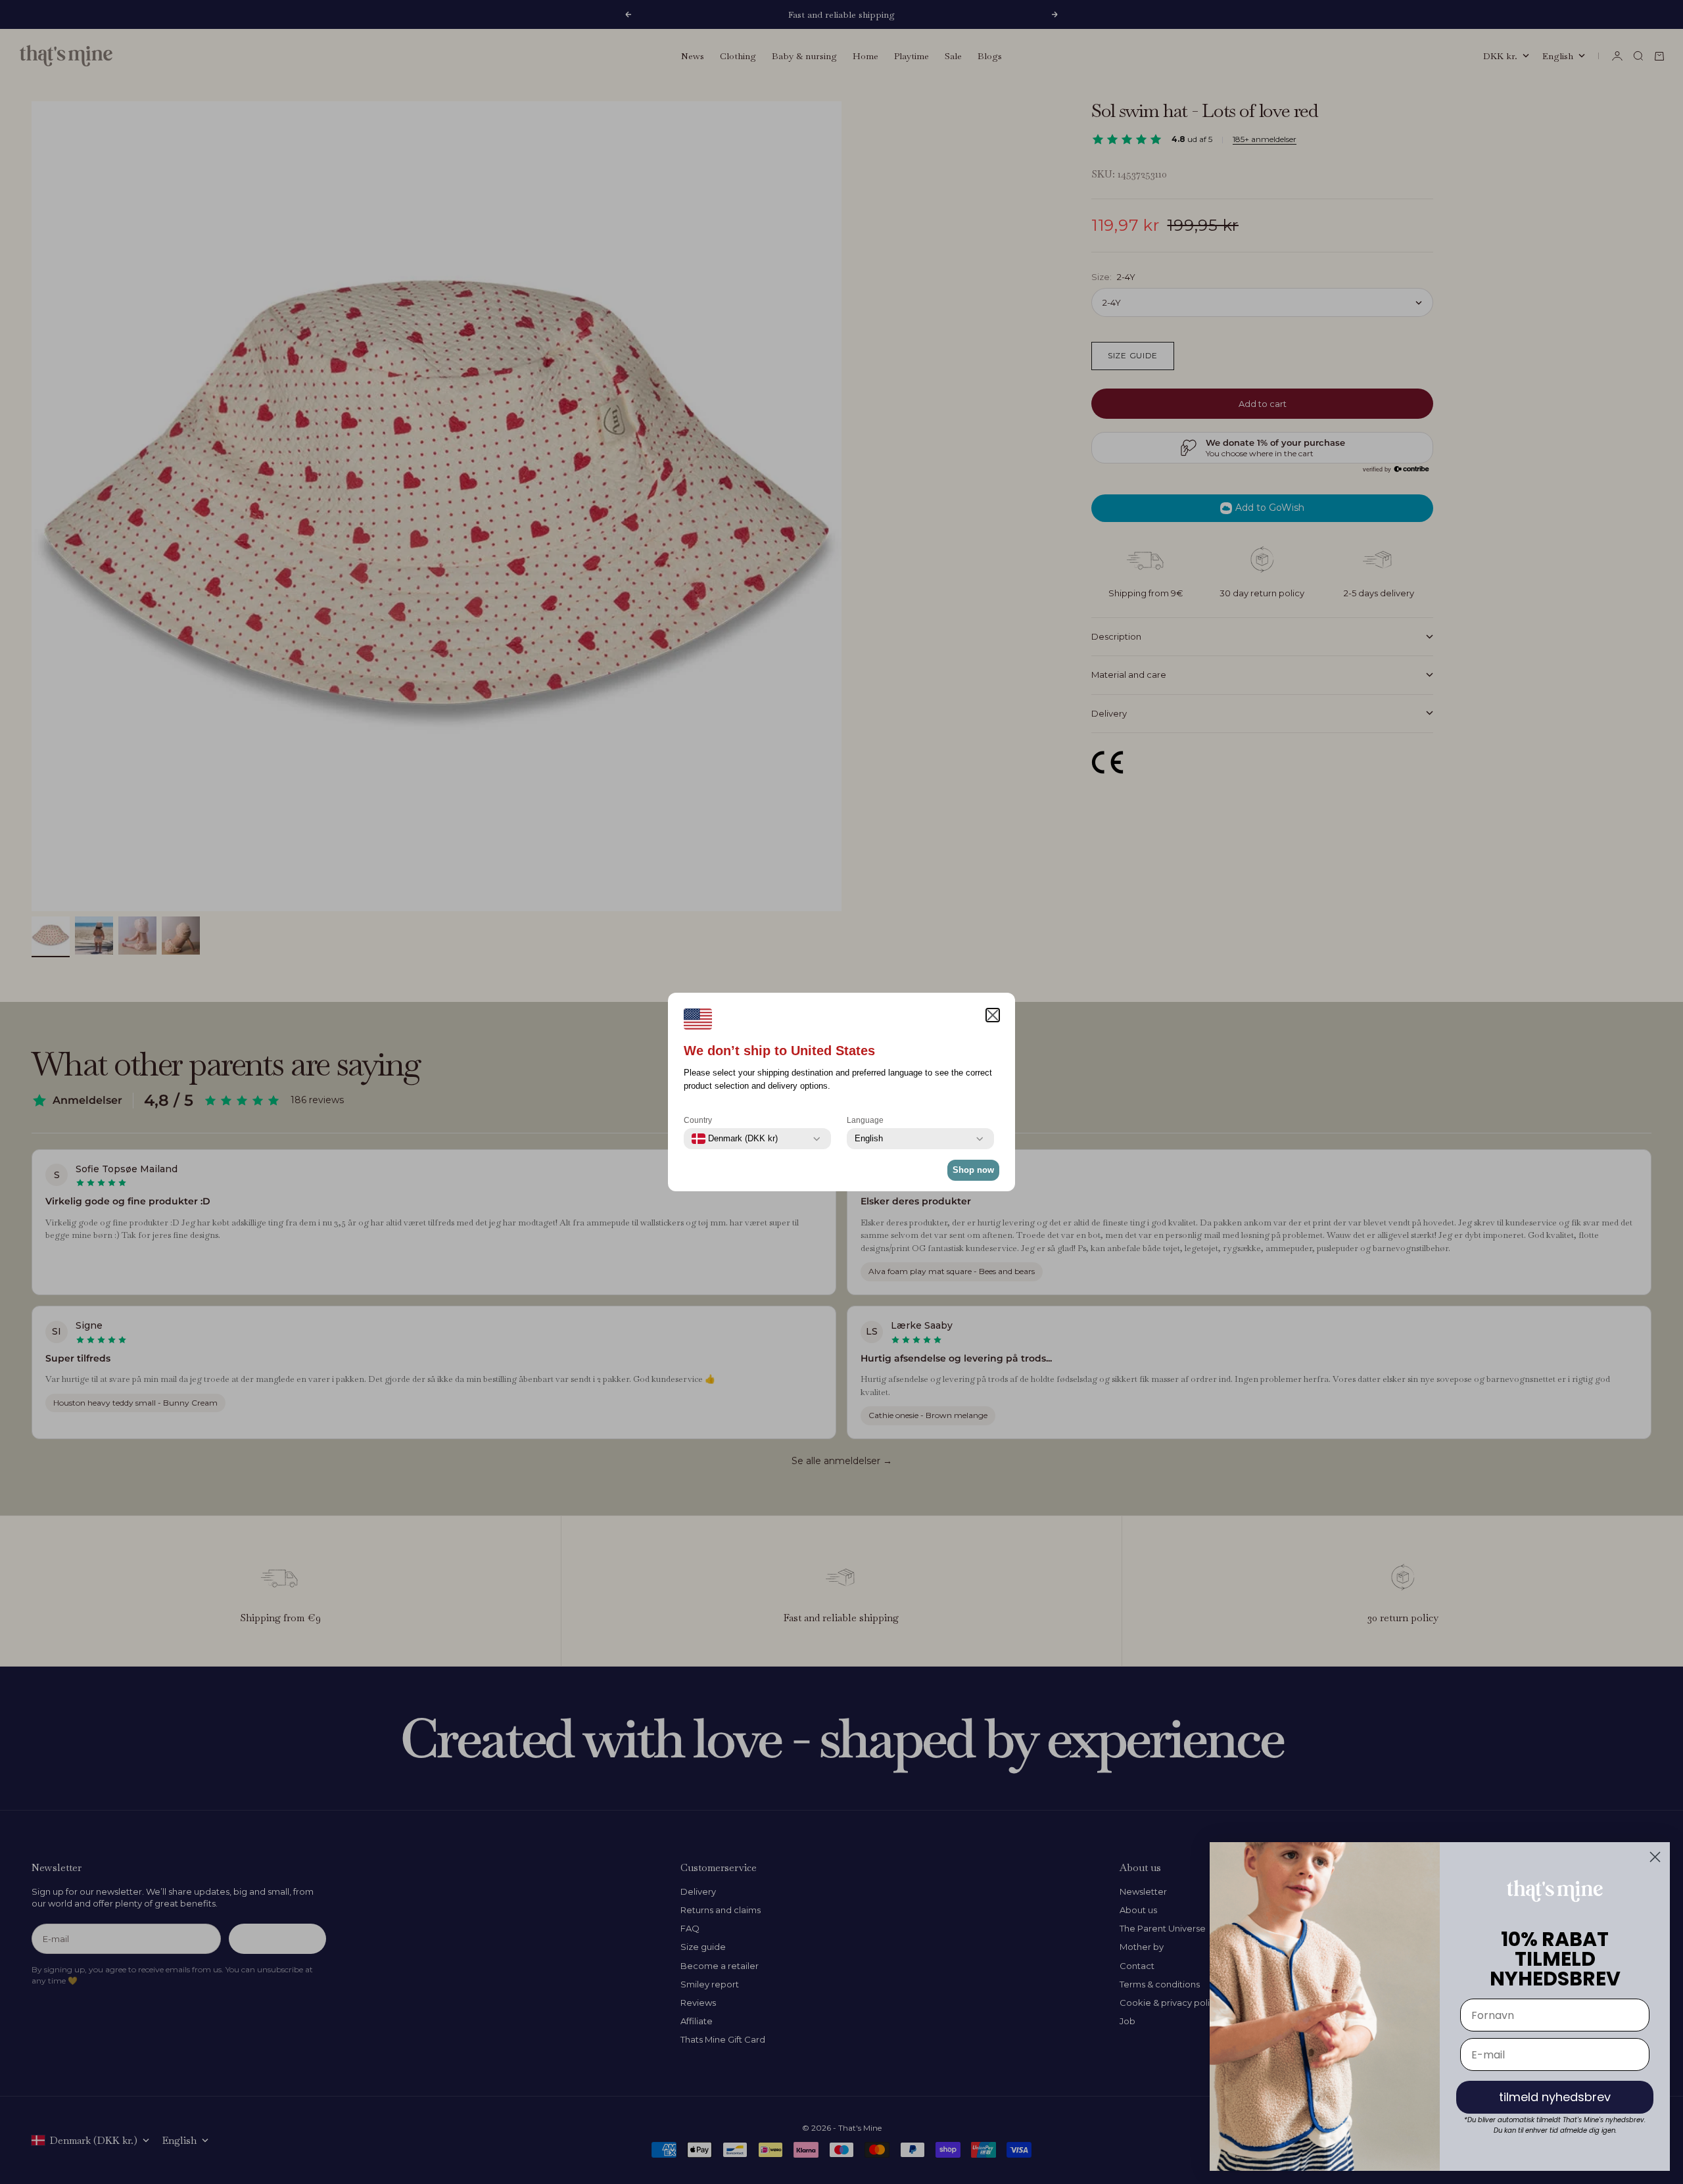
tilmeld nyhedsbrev (1555, 2097)
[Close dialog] (1655, 1857)
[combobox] (735, 1139)
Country (698, 1120)
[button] (993, 1015)
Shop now (973, 1170)
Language (865, 1120)
